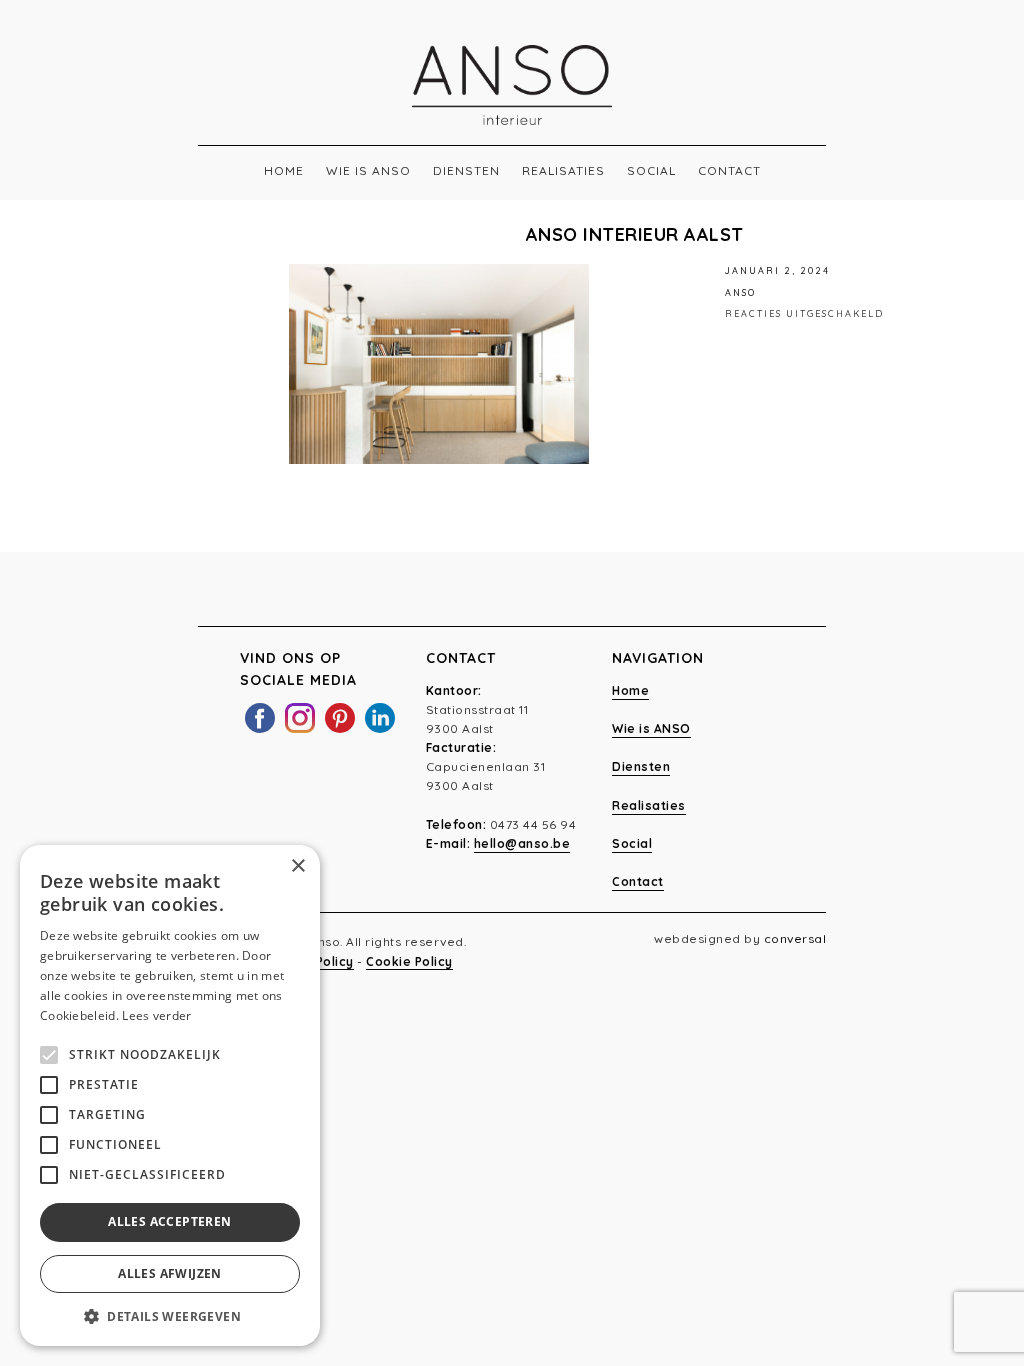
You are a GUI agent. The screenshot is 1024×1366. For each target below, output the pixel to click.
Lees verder (156, 1015)
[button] (170, 1316)
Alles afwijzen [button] (170, 1273)
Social (651, 170)
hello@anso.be (522, 843)
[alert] (170, 1095)
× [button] (297, 866)
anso (740, 292)
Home (284, 170)
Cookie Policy (409, 961)
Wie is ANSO (368, 170)
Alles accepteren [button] (169, 1221)
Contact (729, 170)
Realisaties (563, 170)
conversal (795, 938)
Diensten (466, 170)
